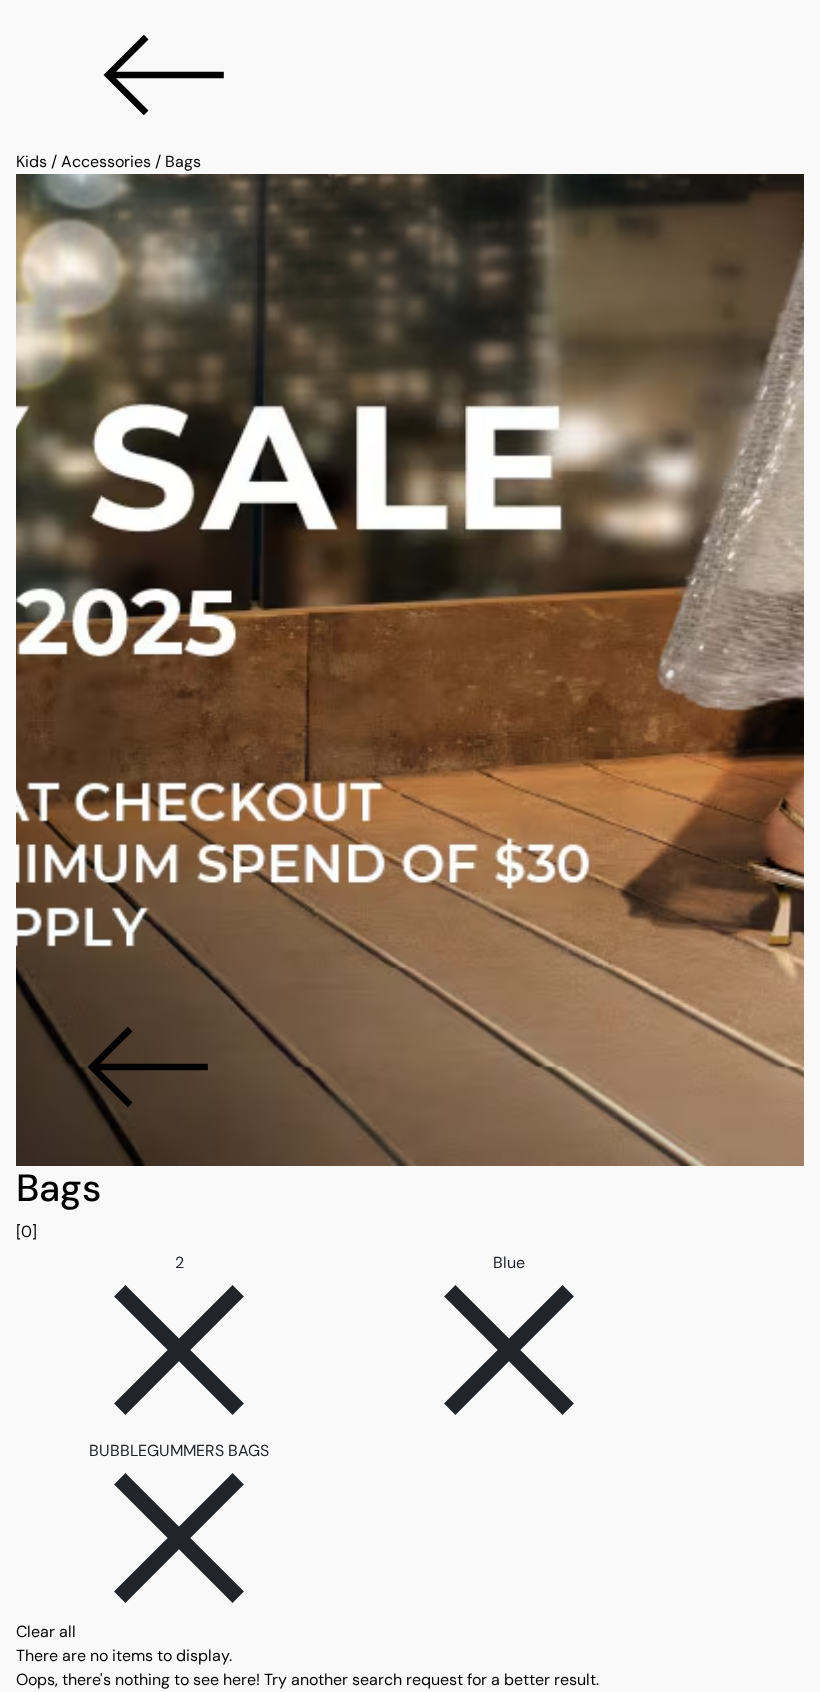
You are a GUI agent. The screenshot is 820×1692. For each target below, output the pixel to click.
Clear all (46, 1631)
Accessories (106, 161)
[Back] (410, 75)
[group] (410, 1205)
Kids (31, 161)
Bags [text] (183, 161)
